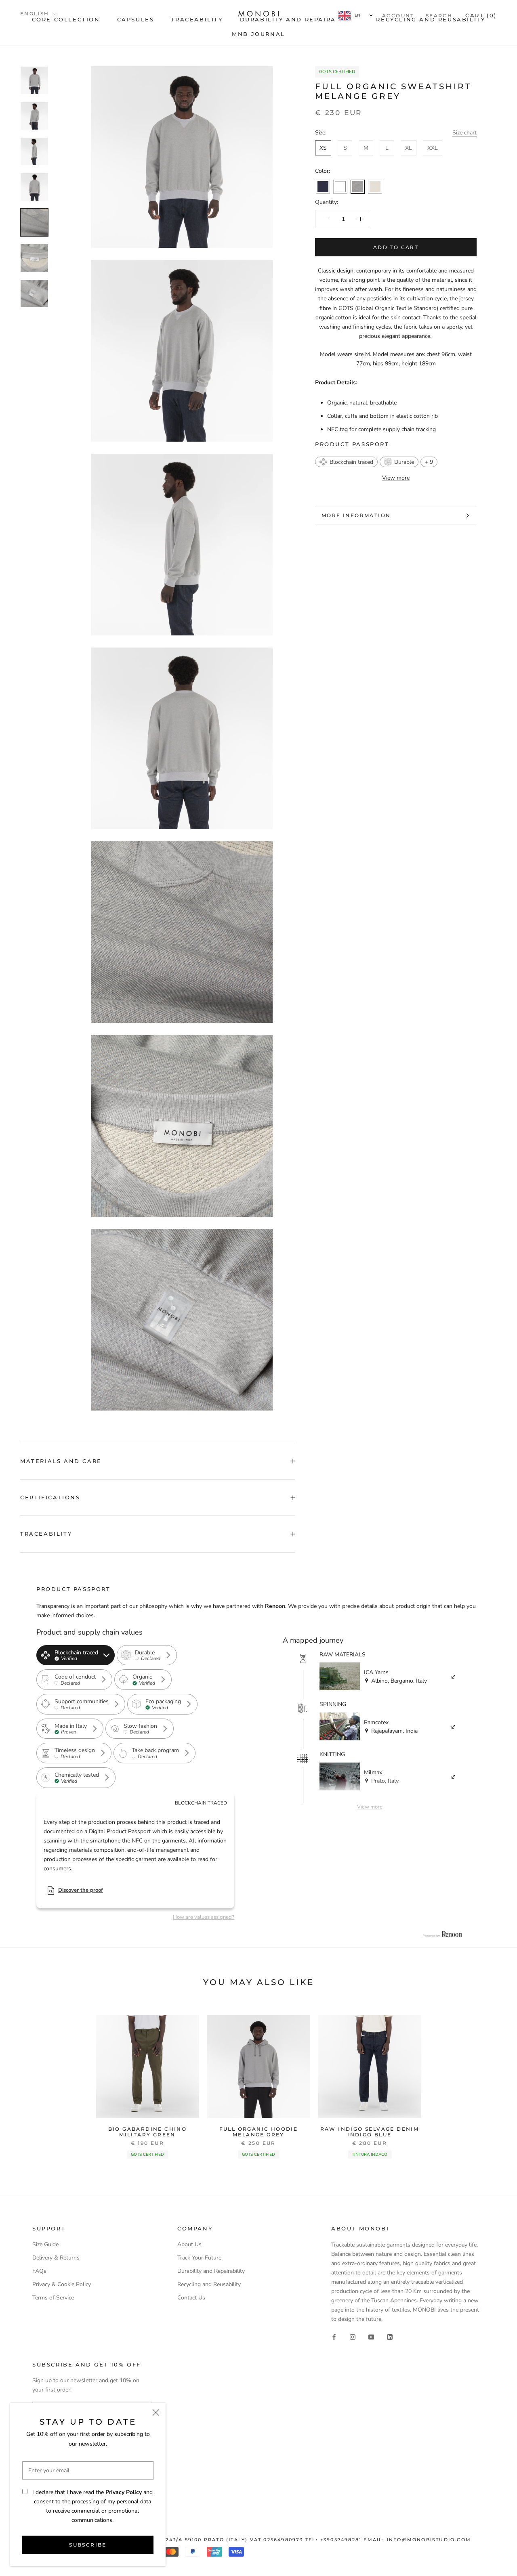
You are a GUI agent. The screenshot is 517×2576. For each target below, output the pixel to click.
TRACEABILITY (197, 19)
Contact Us (191, 2298)
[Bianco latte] (340, 187)
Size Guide (45, 2244)
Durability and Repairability (211, 2271)
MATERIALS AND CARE (61, 1461)
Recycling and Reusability (209, 2284)
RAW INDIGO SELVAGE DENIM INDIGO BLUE (370, 2132)
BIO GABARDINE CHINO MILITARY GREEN (148, 2132)
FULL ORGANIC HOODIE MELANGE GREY (259, 2132)
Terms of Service (53, 2298)
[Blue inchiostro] (323, 187)
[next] (492, 2080)
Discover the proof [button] (81, 1890)
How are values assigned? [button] (204, 1917)
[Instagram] (353, 2337)
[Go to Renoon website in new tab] (442, 1935)
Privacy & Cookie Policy (62, 2284)
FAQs (39, 2271)
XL (409, 148)
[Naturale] (375, 187)
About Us (189, 2244)
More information (356, 515)
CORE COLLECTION (66, 19)
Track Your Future (199, 2258)
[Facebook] (334, 2337)
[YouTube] (371, 2337)
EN (357, 15)
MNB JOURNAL (258, 34)
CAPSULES (136, 19)
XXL (433, 148)
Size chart (464, 133)
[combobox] (355, 16)
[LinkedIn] (390, 2337)
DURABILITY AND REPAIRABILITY (300, 19)
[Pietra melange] (358, 187)
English (35, 14)
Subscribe (88, 2545)
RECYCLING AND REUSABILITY (431, 19)
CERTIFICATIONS (50, 1497)
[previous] (25, 2080)
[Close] (156, 2413)
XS (323, 148)
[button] (346, 462)
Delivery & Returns (56, 2258)
